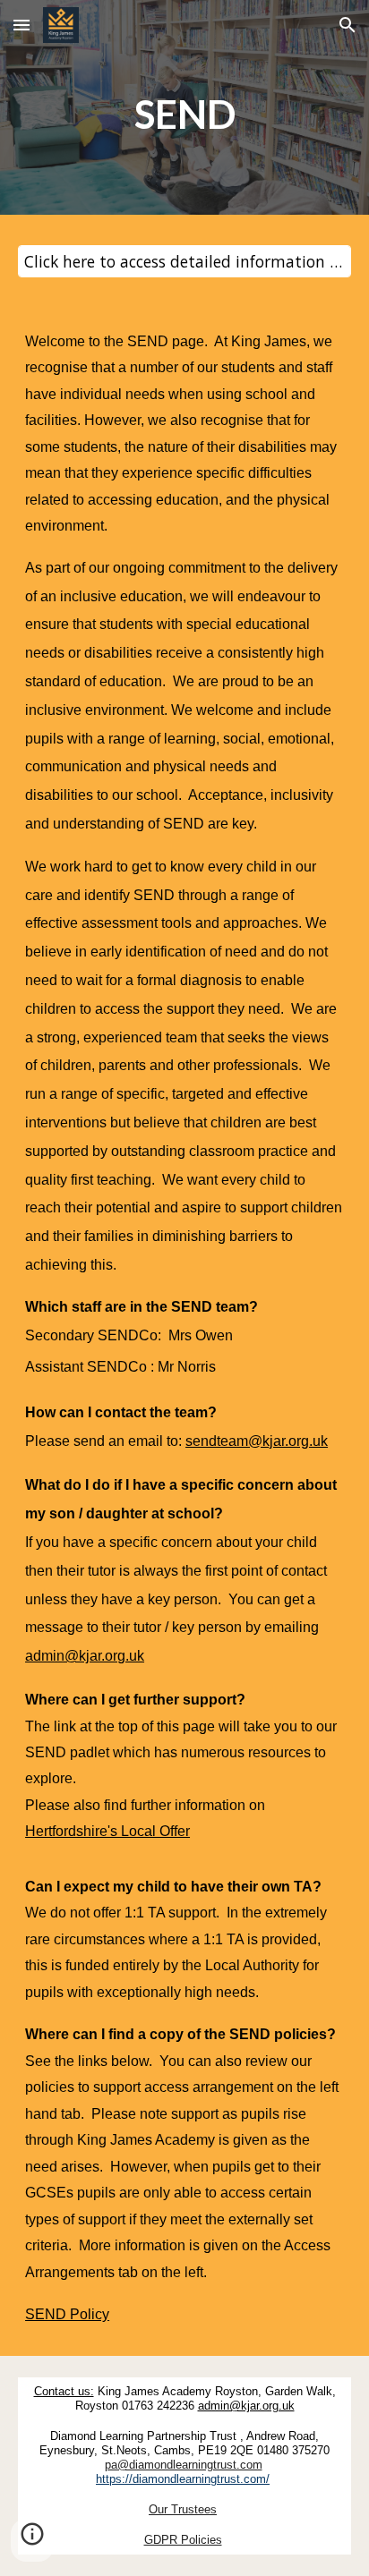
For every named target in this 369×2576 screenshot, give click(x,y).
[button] (21, 25)
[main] (184, 112)
